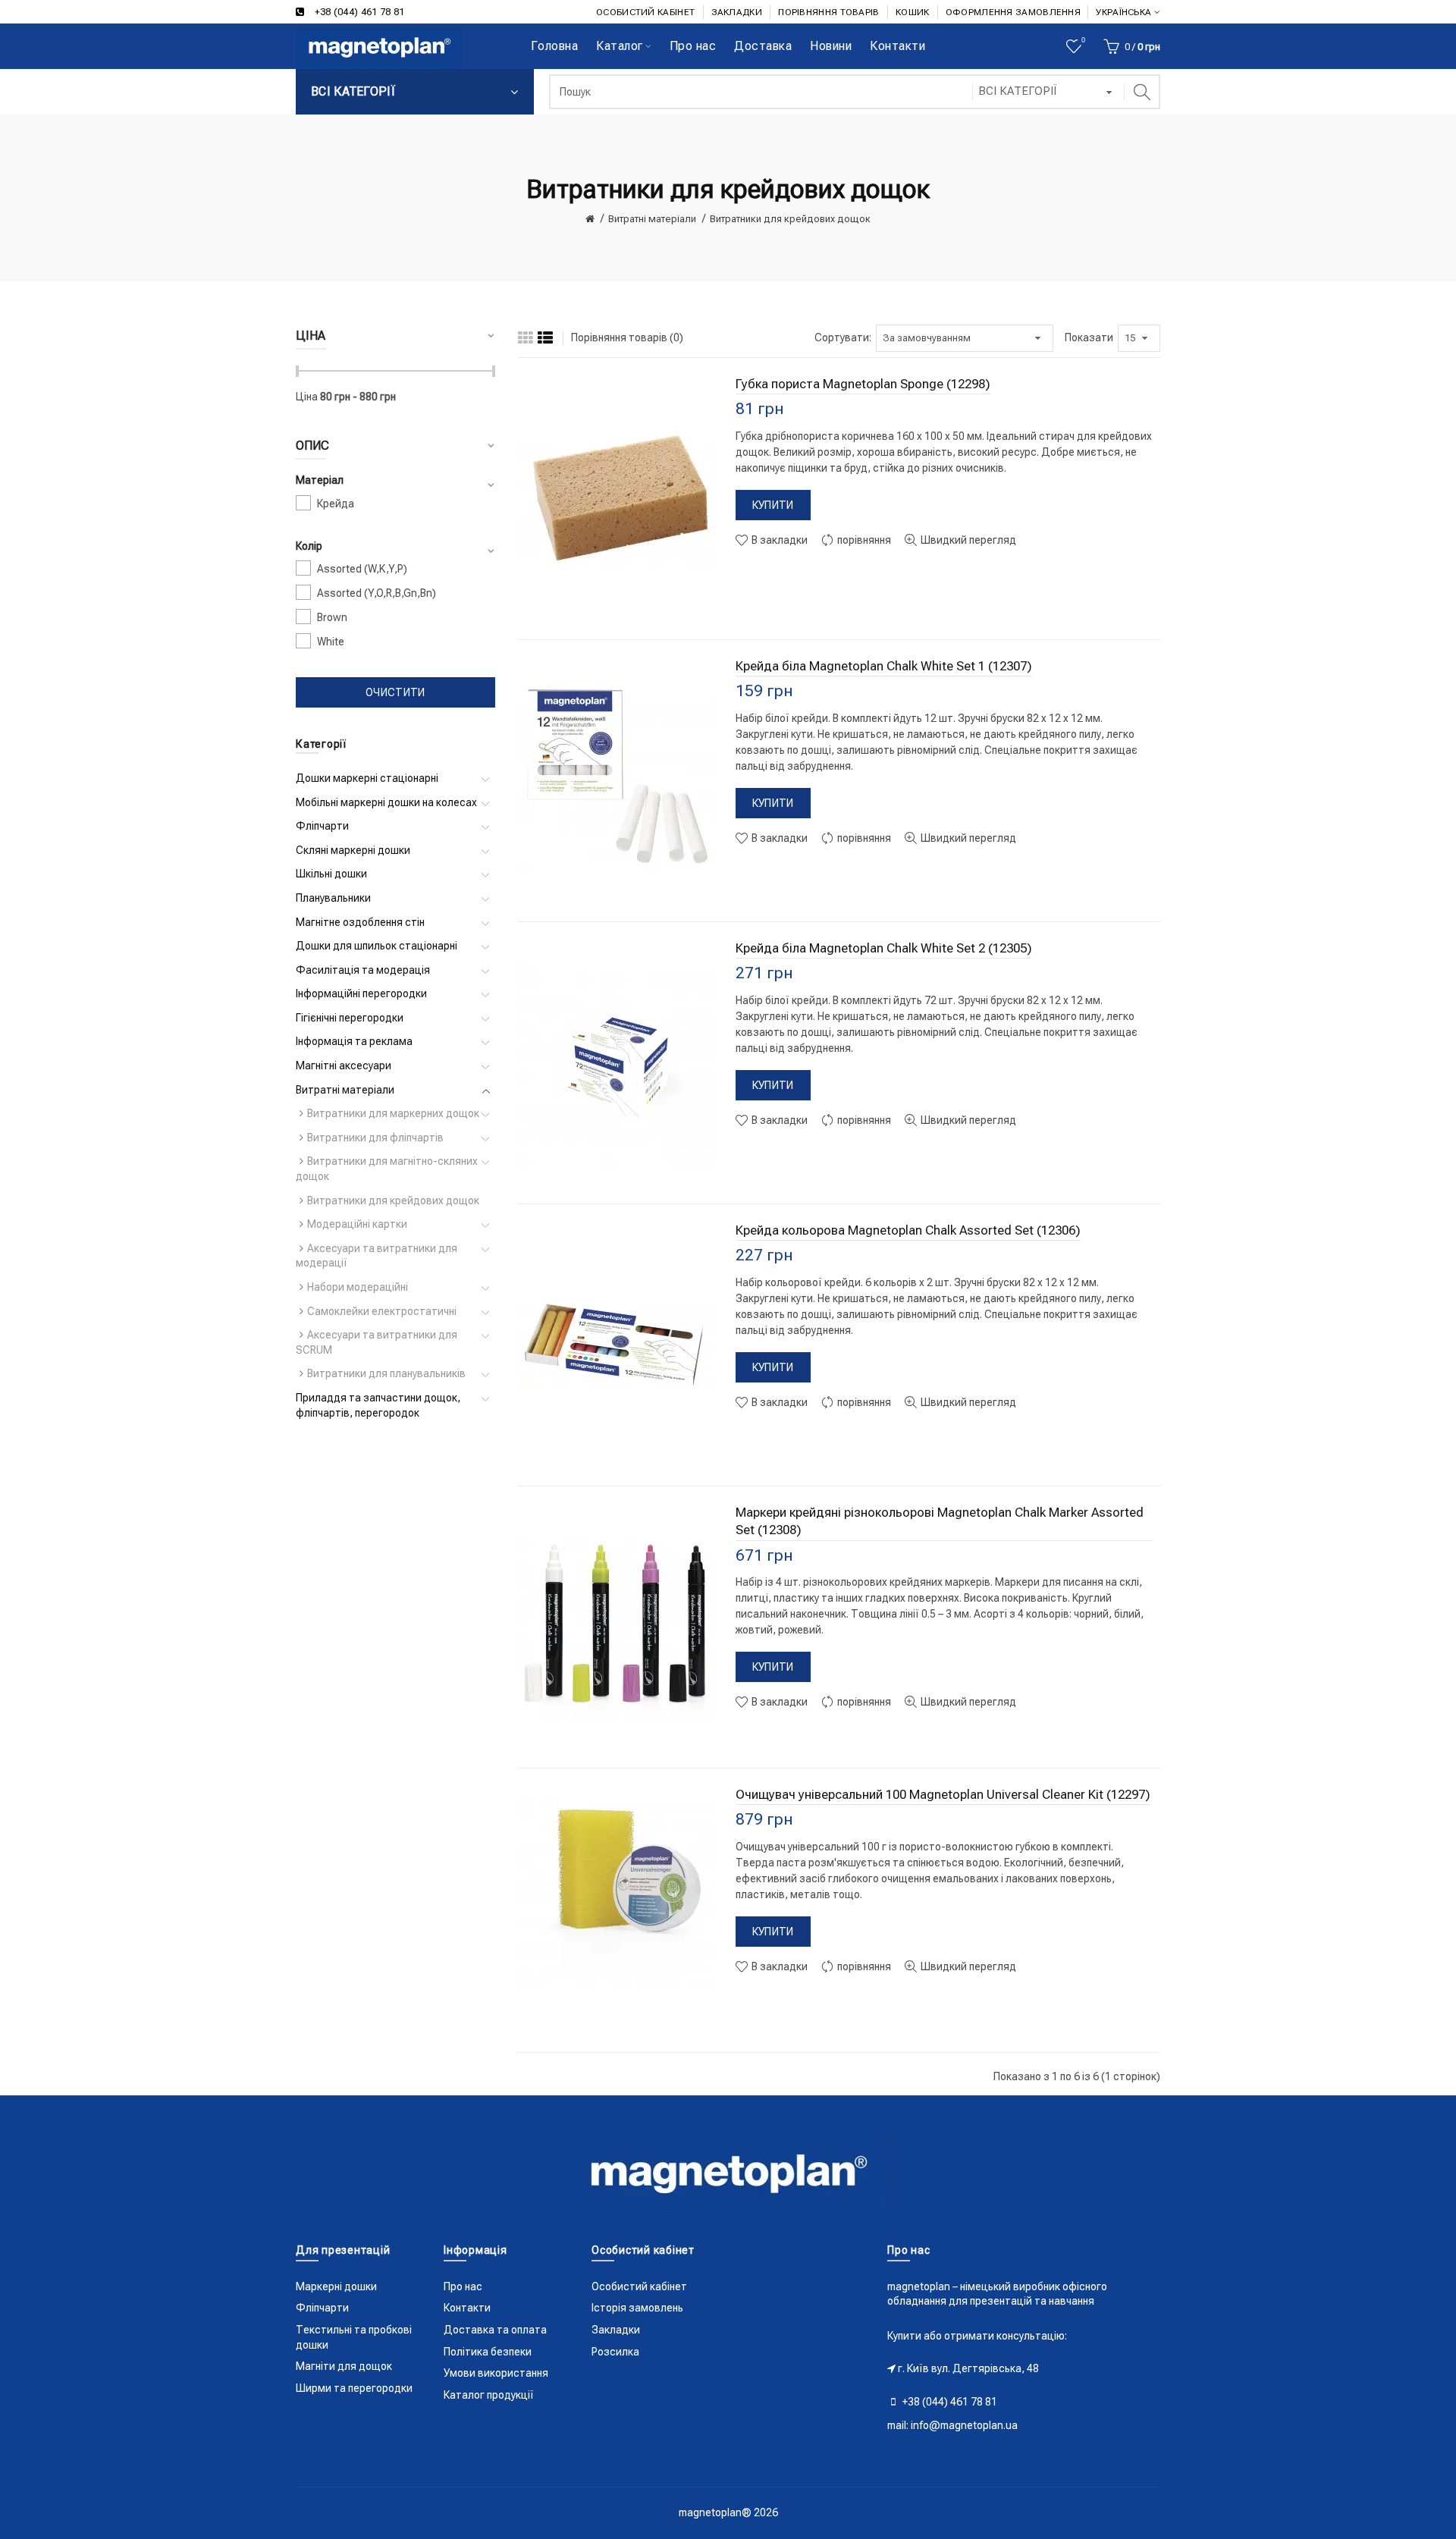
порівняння (863, 540)
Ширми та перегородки (354, 2388)
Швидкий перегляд (967, 540)
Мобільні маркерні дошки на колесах (386, 802)
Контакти (467, 2308)
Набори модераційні (358, 1287)
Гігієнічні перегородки (350, 1018)
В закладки (778, 540)
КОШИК (913, 12)
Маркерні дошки (336, 2286)
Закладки (616, 2330)
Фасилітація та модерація (363, 970)
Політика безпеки (488, 2352)
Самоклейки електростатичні (382, 1311)
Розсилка (615, 2352)
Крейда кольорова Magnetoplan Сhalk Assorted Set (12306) (908, 1230)
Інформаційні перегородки (361, 993)
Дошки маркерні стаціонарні (367, 778)
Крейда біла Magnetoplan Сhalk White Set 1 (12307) (884, 666)
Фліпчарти (322, 826)
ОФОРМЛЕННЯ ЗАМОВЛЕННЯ (1013, 12)
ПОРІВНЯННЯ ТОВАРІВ (828, 12)
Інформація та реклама (354, 1041)
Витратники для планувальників (386, 1373)
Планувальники (333, 898)
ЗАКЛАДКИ (737, 12)
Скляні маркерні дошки (353, 850)
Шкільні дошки (331, 874)
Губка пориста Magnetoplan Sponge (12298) (863, 384)
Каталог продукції (489, 2395)
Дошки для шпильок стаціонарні (377, 946)
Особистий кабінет (639, 2286)
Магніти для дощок (344, 2366)
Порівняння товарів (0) (627, 337)
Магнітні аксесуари (344, 1066)
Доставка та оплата (495, 2330)
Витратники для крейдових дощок (790, 219)
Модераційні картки (357, 1224)
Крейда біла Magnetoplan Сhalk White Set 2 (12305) (884, 948)
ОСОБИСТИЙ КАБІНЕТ (645, 12)
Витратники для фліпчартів (375, 1138)
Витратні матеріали (652, 219)
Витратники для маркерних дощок (393, 1113)
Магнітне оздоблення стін (360, 922)
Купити (773, 505)
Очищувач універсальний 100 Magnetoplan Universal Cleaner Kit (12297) (943, 1794)
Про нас (463, 2286)
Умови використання (496, 2373)
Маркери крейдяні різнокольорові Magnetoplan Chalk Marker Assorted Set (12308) (940, 1521)
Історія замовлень (637, 2308)
